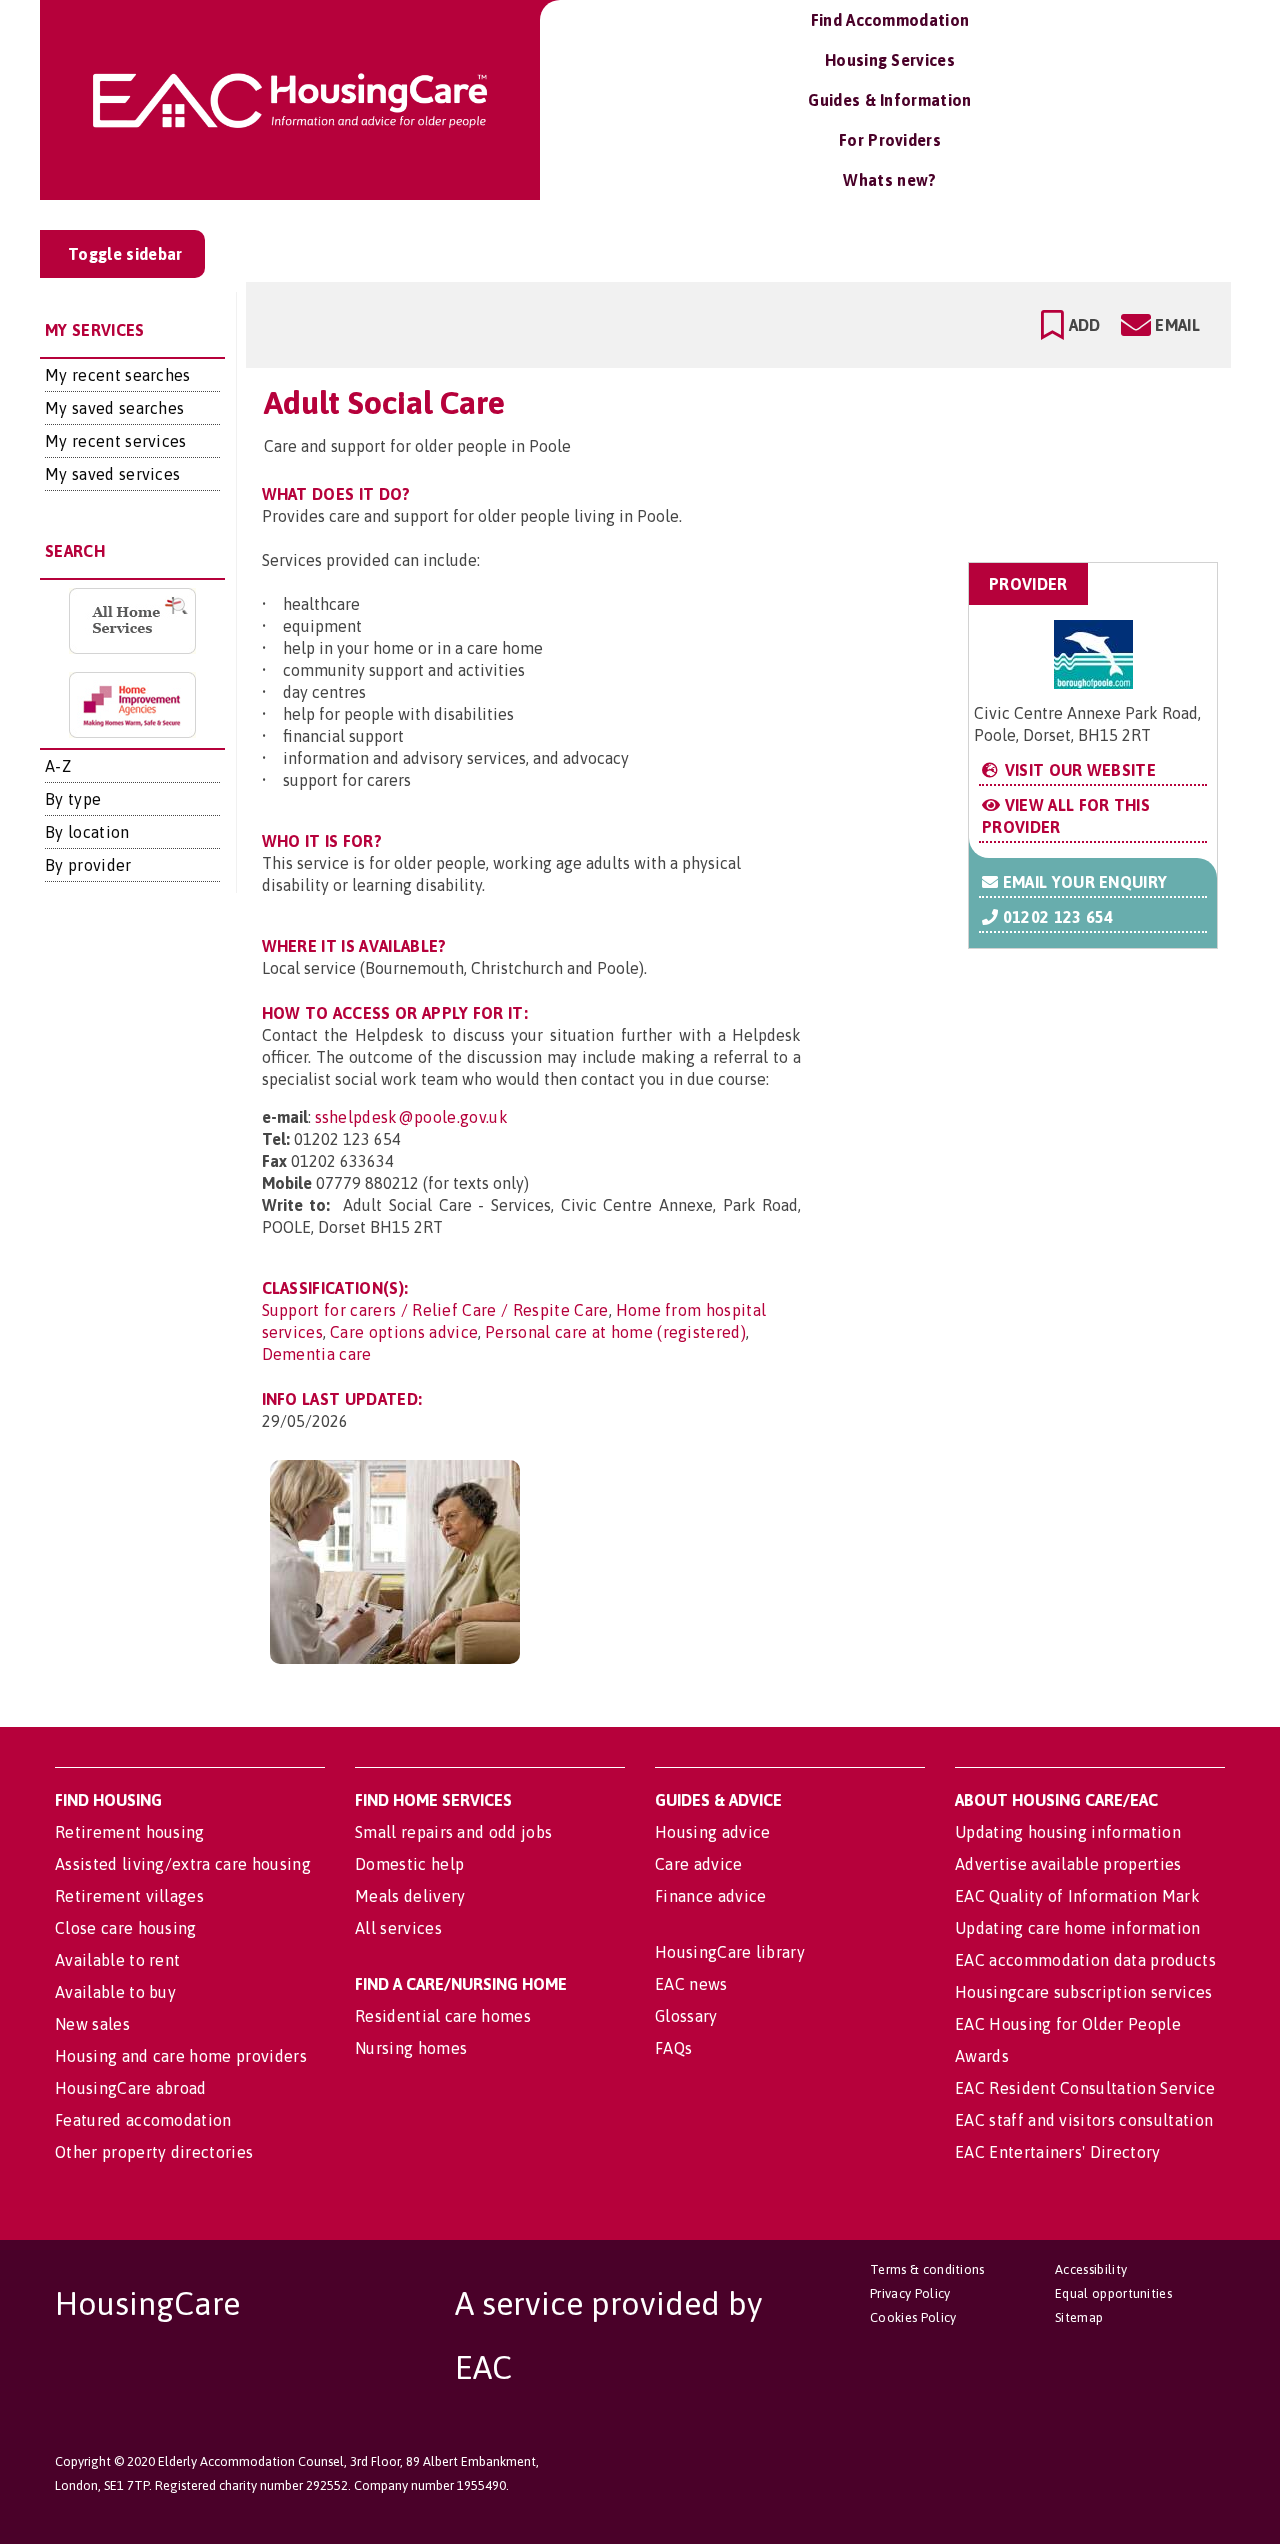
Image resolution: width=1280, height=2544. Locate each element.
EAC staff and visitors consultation (1084, 2120)
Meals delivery (410, 1896)
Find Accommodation (890, 20)
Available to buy (115, 1992)
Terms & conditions (927, 2269)
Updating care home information (1078, 1928)
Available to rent (117, 1960)
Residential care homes (443, 2016)
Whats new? (889, 180)
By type (73, 799)
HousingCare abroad (131, 2088)
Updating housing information (1068, 1832)
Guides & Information (889, 100)
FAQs (673, 2048)
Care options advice (404, 1332)
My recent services (116, 441)
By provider (88, 865)
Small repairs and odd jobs (453, 1832)
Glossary (686, 2016)
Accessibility (1091, 2269)
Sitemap (1079, 2317)
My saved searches (114, 408)
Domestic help (409, 1864)
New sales (92, 2024)
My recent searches (118, 375)
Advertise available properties (1068, 1864)
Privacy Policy (910, 2293)
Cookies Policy (913, 2317)
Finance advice (710, 1896)
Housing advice (712, 1832)
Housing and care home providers (181, 2056)
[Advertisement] (1058, 463)
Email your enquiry (1082, 882)
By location (87, 832)
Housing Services (890, 60)
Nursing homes (411, 2048)
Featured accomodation (143, 2120)
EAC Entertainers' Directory (1058, 2152)
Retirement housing (130, 1832)
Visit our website (1078, 770)
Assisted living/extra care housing (183, 1864)
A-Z (58, 766)
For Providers (890, 140)
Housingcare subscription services (1084, 1992)
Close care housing (126, 1928)
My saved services (112, 474)
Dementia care (317, 1354)
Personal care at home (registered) (615, 1332)
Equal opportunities (1113, 2293)
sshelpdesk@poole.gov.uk (411, 1117)
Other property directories (154, 2152)
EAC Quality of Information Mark (1077, 1896)
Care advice (699, 1864)
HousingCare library (730, 1952)
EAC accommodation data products (1085, 1960)
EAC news (691, 1984)
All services (398, 1928)
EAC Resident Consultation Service (1085, 2088)
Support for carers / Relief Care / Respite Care (435, 1310)
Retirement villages (129, 1896)
